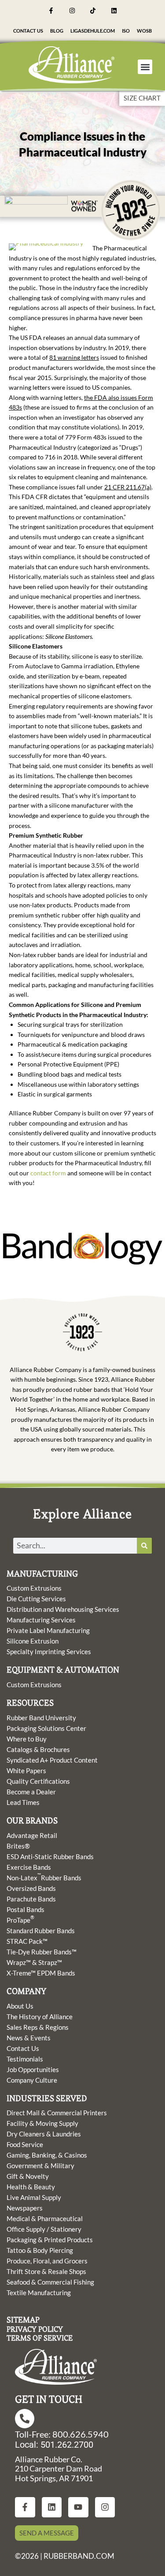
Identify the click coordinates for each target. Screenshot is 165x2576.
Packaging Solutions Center (46, 1728)
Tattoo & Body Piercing (40, 2250)
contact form (48, 1173)
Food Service (25, 2144)
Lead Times (23, 1802)
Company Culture (32, 2080)
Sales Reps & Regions (38, 2027)
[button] (145, 67)
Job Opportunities (33, 2069)
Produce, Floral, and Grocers (47, 2261)
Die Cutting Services (36, 1599)
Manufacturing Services (41, 1620)
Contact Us (28, 31)
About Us (20, 2006)
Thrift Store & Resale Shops (46, 2271)
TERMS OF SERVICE (40, 2338)
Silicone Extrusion (33, 1641)
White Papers (26, 1771)
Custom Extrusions (34, 1588)
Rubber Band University (41, 1718)
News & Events (29, 2038)
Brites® (18, 1846)
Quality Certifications (38, 1781)
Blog (57, 31)
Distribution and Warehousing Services (63, 1609)
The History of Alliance (40, 2017)
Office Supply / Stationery (44, 2229)
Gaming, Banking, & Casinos (47, 2155)
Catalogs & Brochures (38, 1749)
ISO (126, 31)
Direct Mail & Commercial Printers (57, 2113)
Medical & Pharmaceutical (45, 2218)
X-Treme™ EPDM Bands (41, 1973)
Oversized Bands (31, 1888)
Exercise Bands (29, 1867)
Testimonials (25, 2059)
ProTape (20, 1920)
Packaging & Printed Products (50, 2240)
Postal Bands (26, 1909)
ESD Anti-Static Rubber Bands (50, 1857)
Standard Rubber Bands (41, 1931)
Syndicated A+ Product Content (52, 1760)
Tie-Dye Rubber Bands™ (42, 1952)
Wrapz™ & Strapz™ (34, 1962)
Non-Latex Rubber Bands (44, 1877)
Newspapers (25, 2208)
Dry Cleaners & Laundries (44, 2134)
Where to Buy (27, 1739)
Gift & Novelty (28, 2176)
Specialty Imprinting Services (49, 1651)
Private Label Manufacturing (48, 1630)
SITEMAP (23, 2320)
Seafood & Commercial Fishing (50, 2282)
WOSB (144, 31)
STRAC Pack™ (27, 1941)
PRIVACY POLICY (35, 2329)
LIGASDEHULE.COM (93, 31)
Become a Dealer (31, 1792)
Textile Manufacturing (39, 2293)
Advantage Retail (32, 1835)
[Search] (144, 1546)
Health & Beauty (31, 2187)
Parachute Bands (31, 1899)
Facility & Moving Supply (42, 2123)
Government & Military (40, 2166)
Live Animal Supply (34, 2197)
